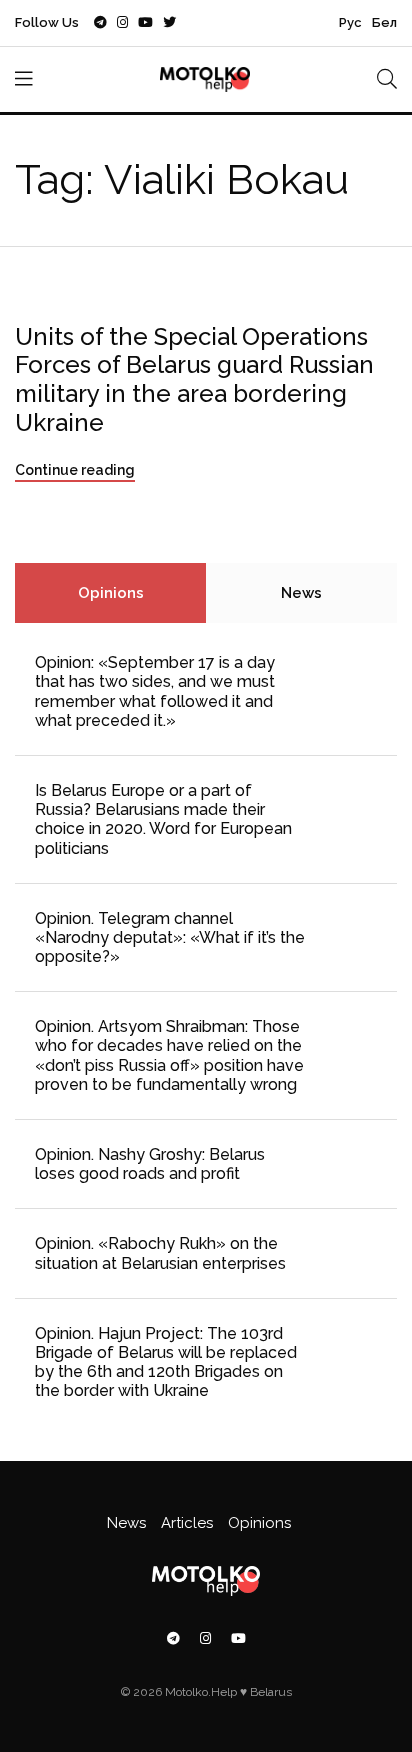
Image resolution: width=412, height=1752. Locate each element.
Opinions (111, 593)
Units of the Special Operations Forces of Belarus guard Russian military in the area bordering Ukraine (194, 379)
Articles (187, 1523)
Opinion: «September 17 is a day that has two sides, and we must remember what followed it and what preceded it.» (155, 691)
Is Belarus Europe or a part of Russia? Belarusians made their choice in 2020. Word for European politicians (163, 819)
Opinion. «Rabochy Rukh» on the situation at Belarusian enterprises (160, 1253)
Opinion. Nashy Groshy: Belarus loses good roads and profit (150, 1164)
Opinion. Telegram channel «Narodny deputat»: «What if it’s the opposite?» (170, 937)
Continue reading (75, 470)
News (301, 593)
